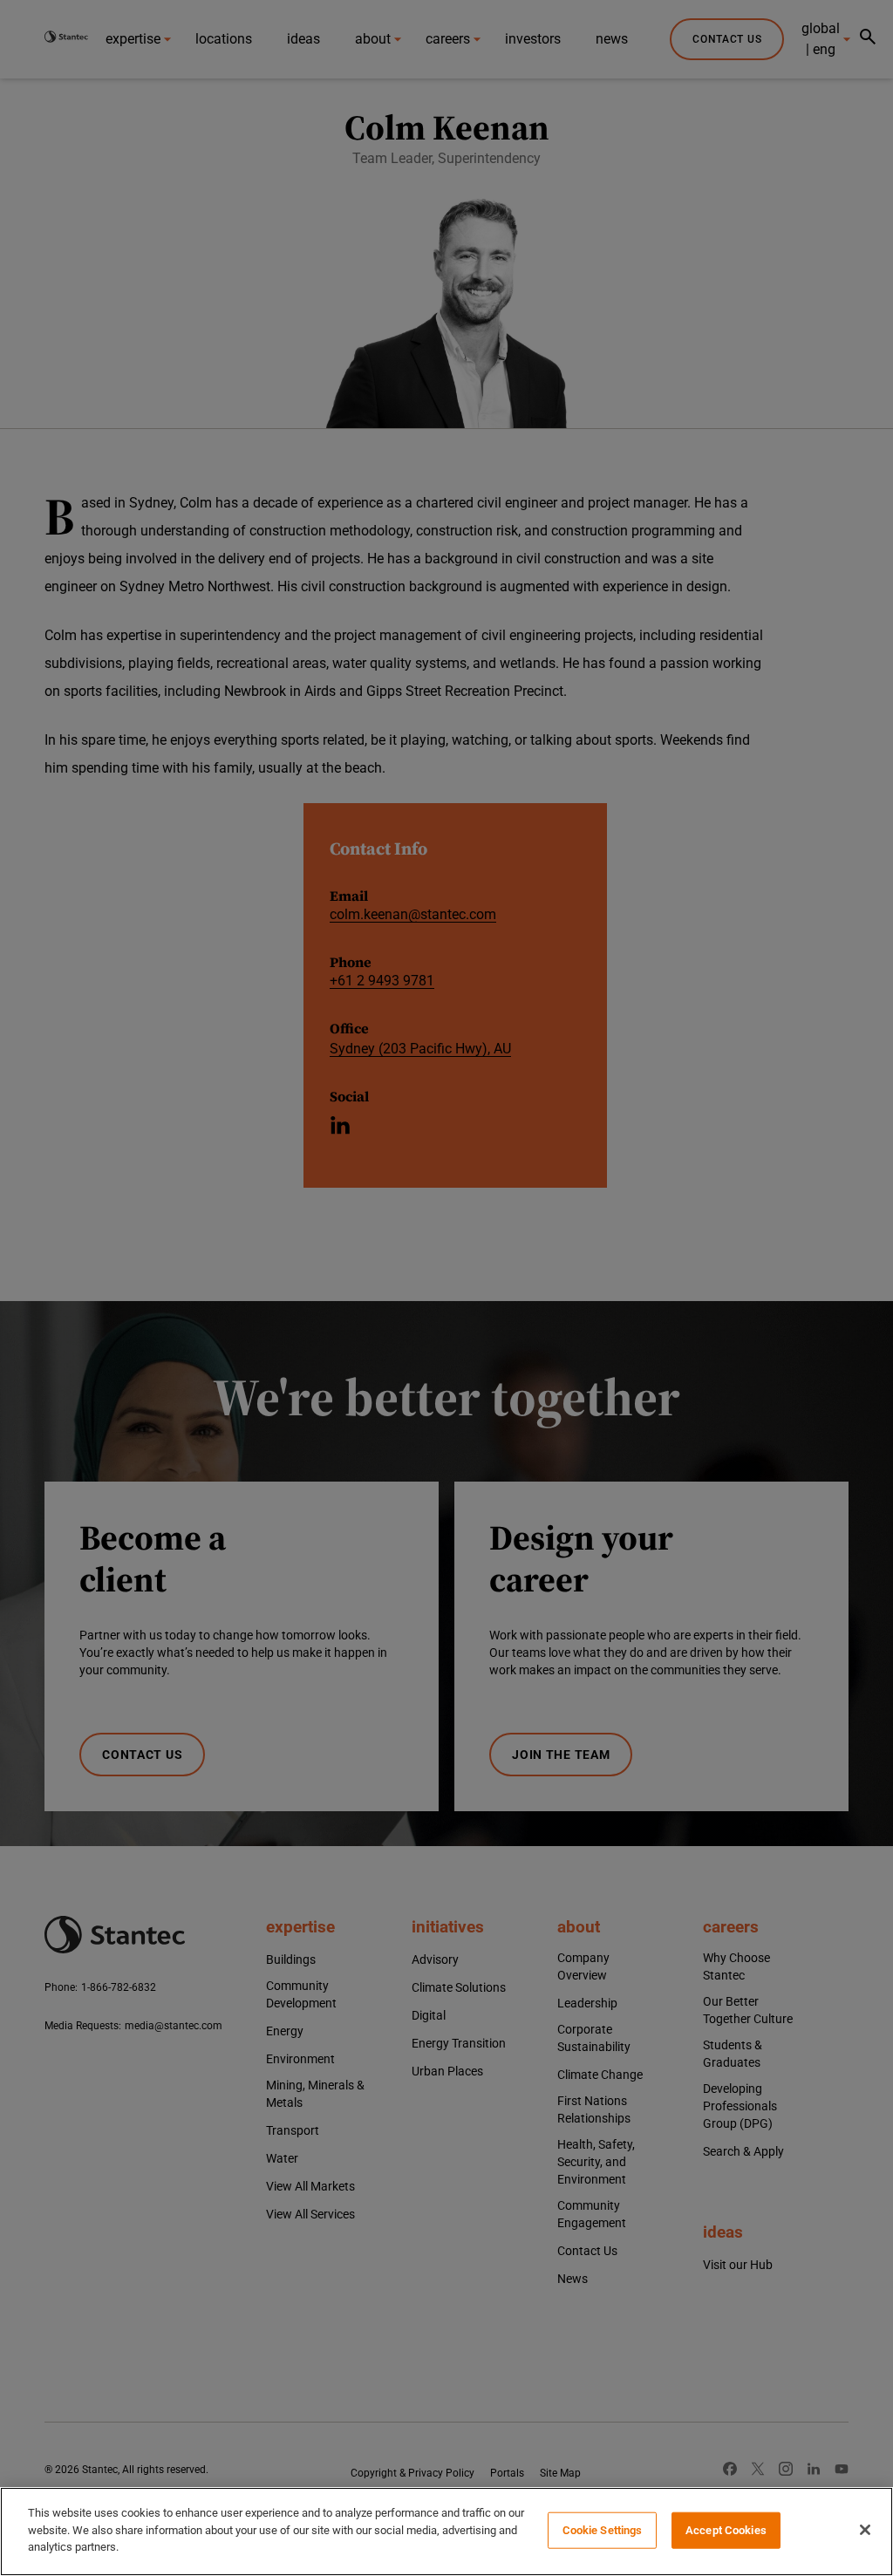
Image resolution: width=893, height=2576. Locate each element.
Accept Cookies (726, 2530)
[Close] (865, 2530)
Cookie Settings (603, 2530)
